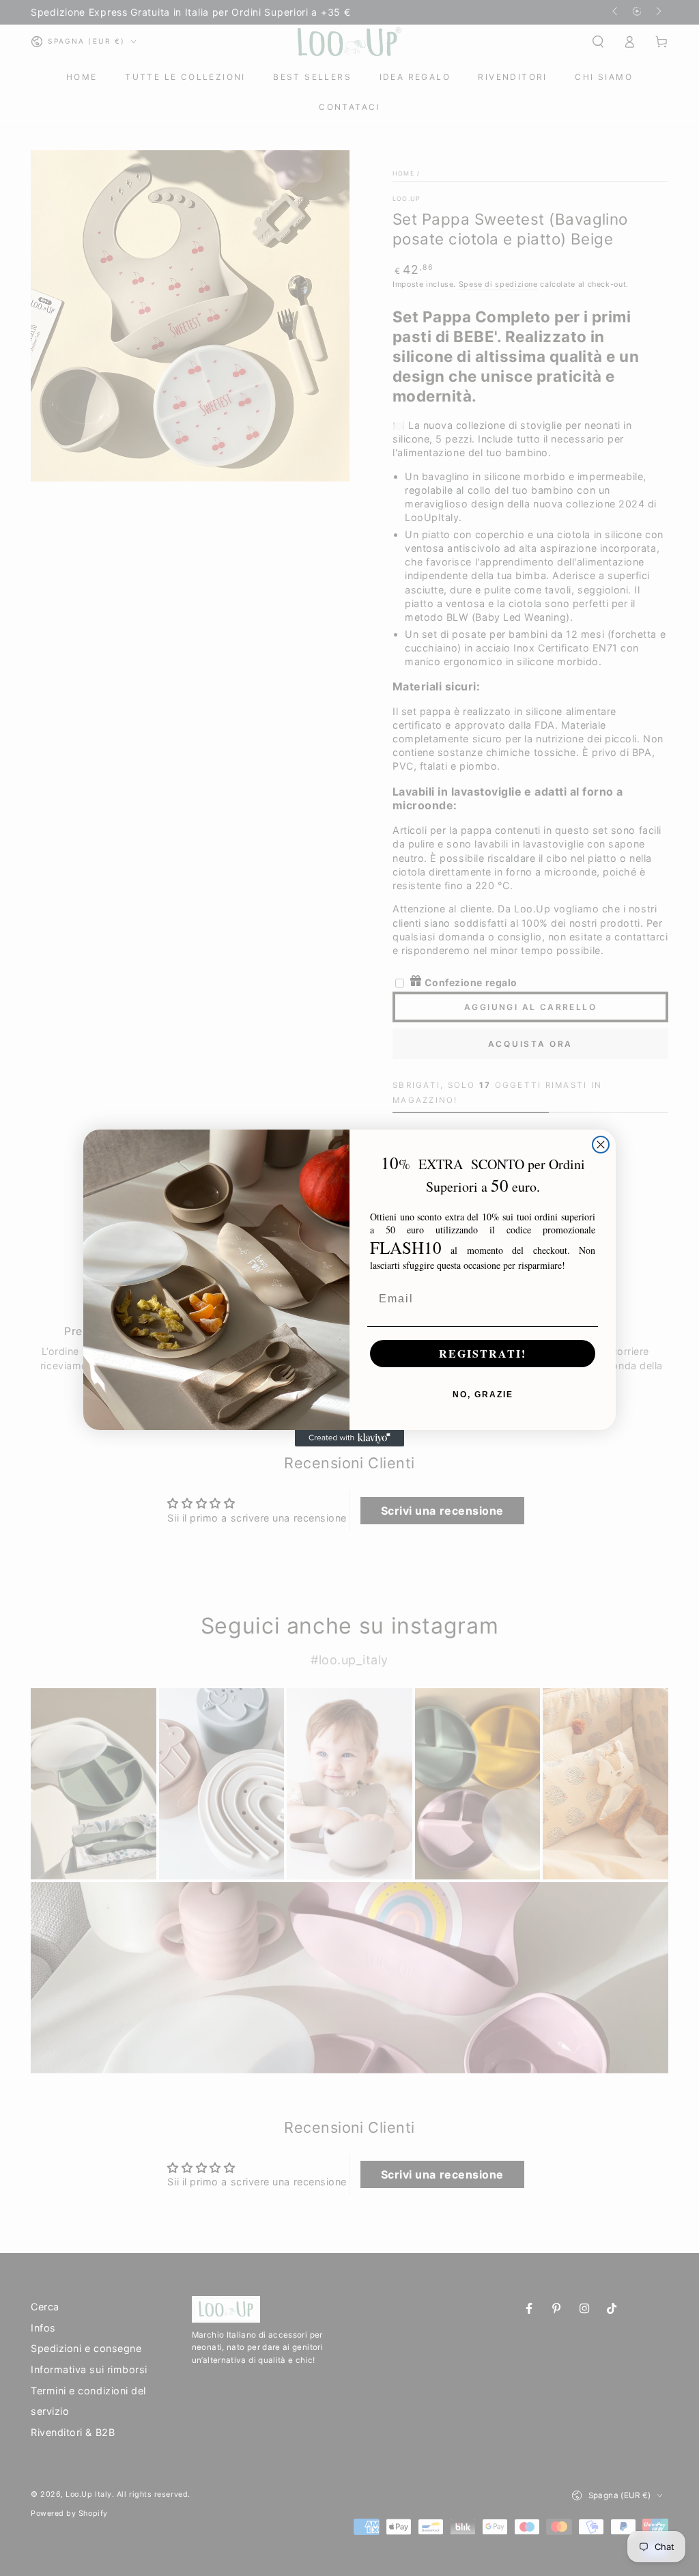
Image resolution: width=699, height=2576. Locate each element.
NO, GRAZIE (483, 1395)
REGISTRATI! (483, 1353)
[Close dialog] (601, 1145)
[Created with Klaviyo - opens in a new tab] (349, 1438)
